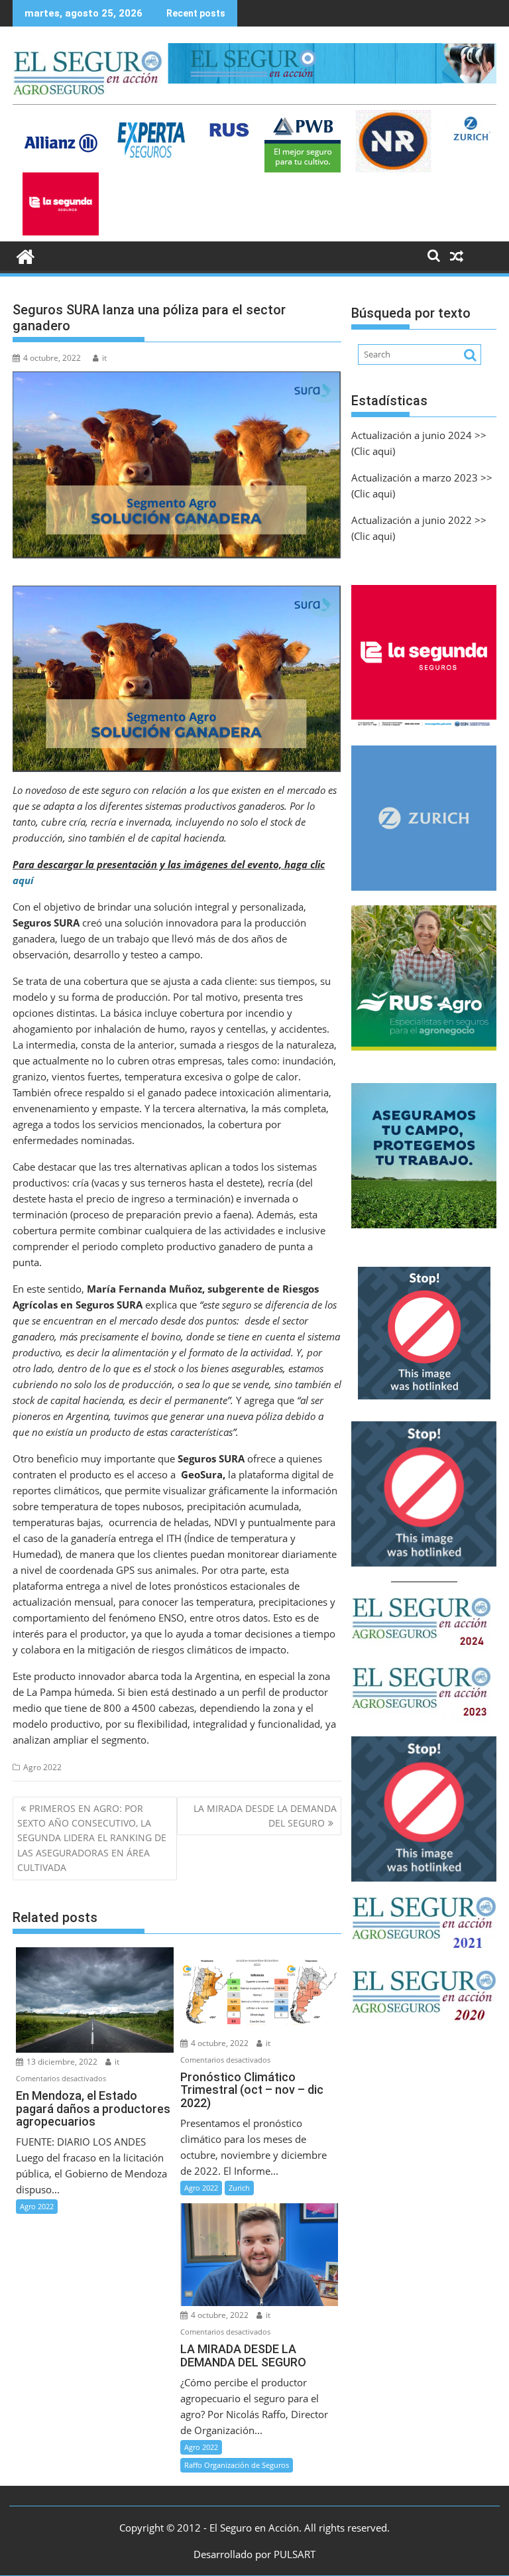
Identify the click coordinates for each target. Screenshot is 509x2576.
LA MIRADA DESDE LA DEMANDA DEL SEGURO (265, 1816)
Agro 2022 (42, 1767)
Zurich (239, 2188)
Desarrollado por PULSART (254, 2554)
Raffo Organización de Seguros (237, 2465)
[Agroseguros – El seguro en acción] (26, 255)
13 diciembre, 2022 (61, 2062)
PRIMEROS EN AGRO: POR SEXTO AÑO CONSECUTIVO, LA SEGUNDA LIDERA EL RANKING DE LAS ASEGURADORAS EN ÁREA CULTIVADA (92, 1838)
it (104, 358)
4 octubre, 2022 (219, 2043)
